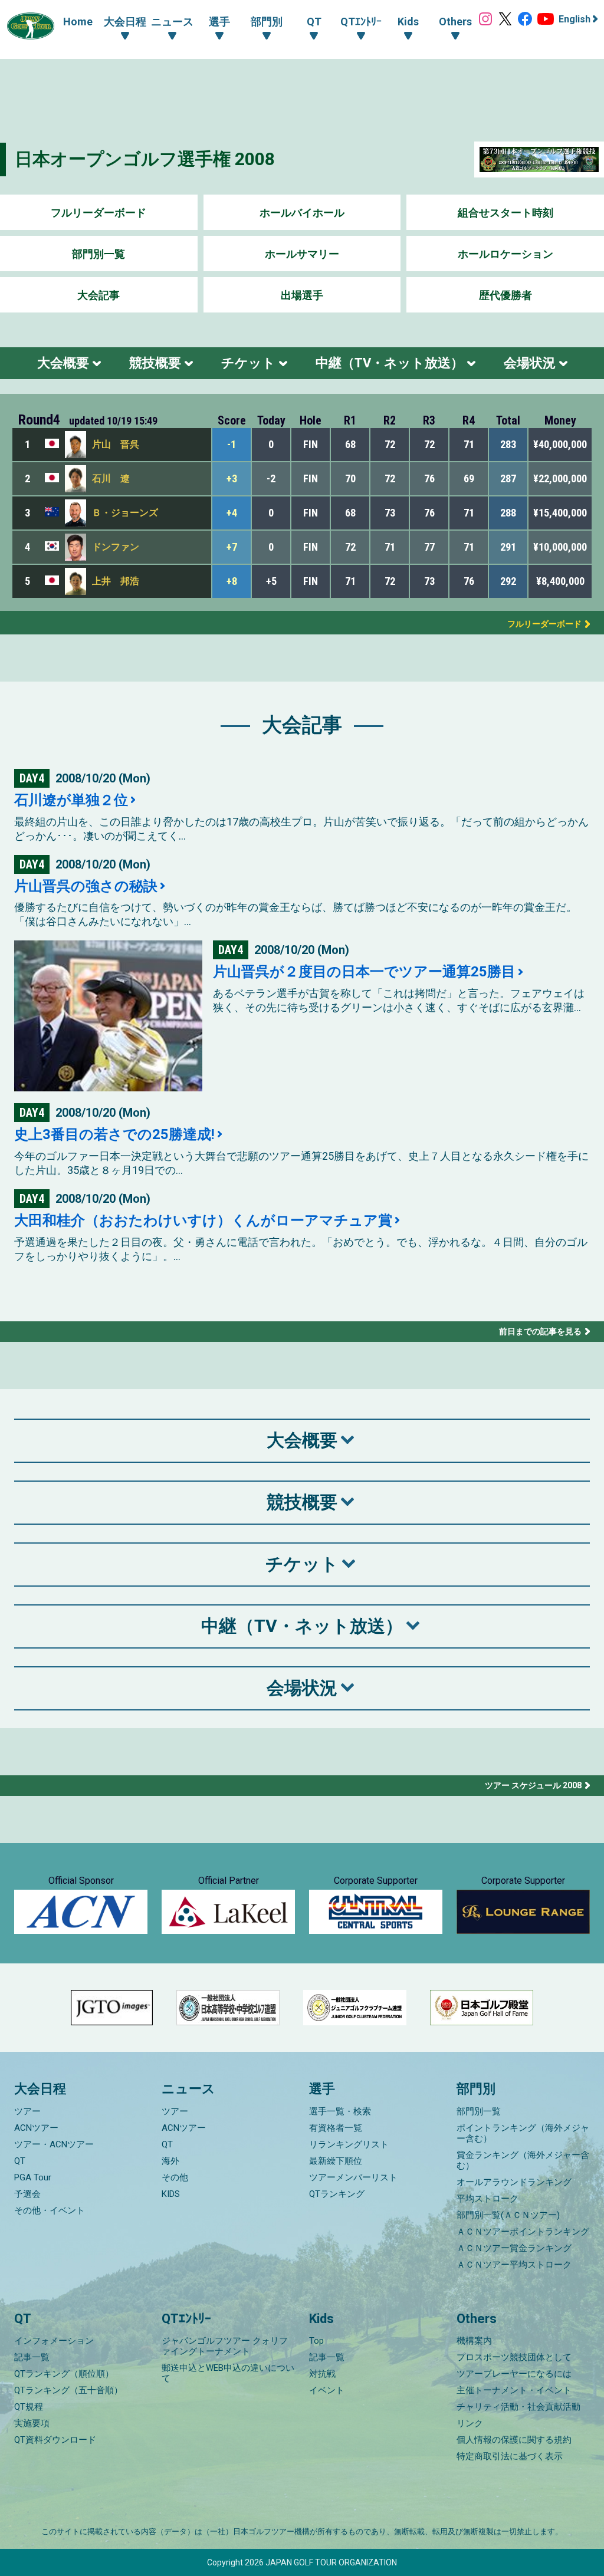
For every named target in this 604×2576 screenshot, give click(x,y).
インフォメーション (54, 2341)
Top (316, 2341)
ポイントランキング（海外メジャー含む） (523, 2133)
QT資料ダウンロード (55, 2440)
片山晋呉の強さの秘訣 (86, 886)
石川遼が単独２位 (71, 800)
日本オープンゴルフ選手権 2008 (145, 159)
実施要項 (32, 2423)
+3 (232, 478)
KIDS (171, 2194)
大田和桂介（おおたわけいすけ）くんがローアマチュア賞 (203, 1220)
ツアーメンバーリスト (353, 2177)
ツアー (27, 2111)
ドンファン (116, 547)
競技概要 (155, 363)
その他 (175, 2177)
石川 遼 (111, 478)
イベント (327, 2390)
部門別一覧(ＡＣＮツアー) (508, 2215)
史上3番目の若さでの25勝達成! (114, 1134)
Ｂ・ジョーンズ (125, 513)
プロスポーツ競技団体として (514, 2357)
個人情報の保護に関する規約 (514, 2440)
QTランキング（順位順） (64, 2374)
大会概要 (63, 363)
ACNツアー (36, 2128)
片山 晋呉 (116, 444)
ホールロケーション (505, 254)
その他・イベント (50, 2210)
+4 (232, 513)
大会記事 (99, 295)
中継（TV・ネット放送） (390, 363)
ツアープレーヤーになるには (514, 2374)
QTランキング (337, 2194)
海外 (170, 2161)
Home (78, 22)
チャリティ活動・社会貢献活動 (518, 2407)
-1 (232, 444)
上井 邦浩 (116, 581)
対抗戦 (322, 2374)
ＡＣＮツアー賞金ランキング (514, 2248)
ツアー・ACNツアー (54, 2144)
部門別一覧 (99, 254)
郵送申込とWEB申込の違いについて (228, 2373)
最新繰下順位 (336, 2161)
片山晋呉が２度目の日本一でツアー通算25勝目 (364, 972)
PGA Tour (33, 2177)
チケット (248, 363)
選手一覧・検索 (340, 2111)
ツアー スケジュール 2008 (533, 1785)
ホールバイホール (302, 213)
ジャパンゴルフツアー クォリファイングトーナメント (225, 2346)
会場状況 (530, 363)
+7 (232, 547)
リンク (470, 2423)
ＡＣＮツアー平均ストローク (514, 2265)
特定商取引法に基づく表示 (510, 2456)
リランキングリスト (349, 2144)
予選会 (27, 2194)
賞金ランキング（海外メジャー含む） (523, 2160)
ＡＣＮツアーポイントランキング (523, 2232)
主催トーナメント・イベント (514, 2390)
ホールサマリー (302, 254)
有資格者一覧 (336, 2128)
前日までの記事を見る (540, 1331)
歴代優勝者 (505, 295)
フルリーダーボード (99, 213)
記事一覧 (32, 2357)
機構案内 (474, 2341)
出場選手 (302, 295)
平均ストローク (488, 2199)
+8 (232, 581)
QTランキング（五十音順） (68, 2390)
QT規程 (29, 2407)
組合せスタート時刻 (505, 213)
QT (20, 2161)
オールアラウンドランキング (514, 2182)
